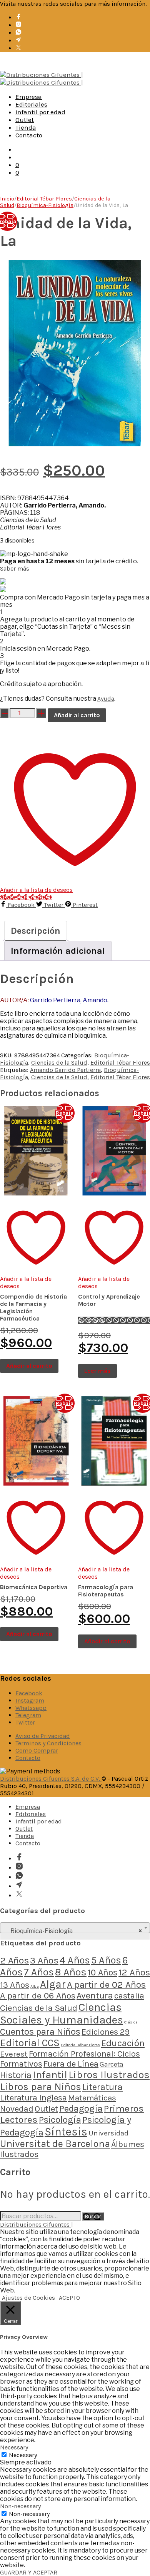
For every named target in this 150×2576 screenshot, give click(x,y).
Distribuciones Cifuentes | (37, 2225)
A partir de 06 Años (38, 1996)
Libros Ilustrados (109, 2075)
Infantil (50, 2075)
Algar (53, 1984)
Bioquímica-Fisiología (45, 205)
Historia (16, 2075)
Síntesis (66, 2132)
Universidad (108, 2133)
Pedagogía (81, 2109)
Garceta (112, 2064)
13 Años (15, 1985)
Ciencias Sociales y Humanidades (62, 2013)
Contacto (29, 135)
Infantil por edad (40, 112)
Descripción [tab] (36, 931)
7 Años (39, 1972)
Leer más (97, 1371)
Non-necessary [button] (20, 2506)
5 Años (106, 1960)
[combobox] (75, 1928)
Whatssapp (31, 1708)
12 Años (134, 1972)
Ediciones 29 (106, 2032)
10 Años (102, 1972)
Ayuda (106, 699)
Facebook (29, 1693)
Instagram (30, 1700)
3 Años (44, 1960)
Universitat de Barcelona (55, 2144)
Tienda (26, 127)
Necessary (23, 2455)
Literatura (102, 2087)
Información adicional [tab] (58, 951)
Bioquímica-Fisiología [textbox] (73, 1931)
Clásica (131, 2022)
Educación (123, 2043)
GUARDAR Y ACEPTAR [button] (29, 2572)
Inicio (7, 199)
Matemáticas (92, 2098)
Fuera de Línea (71, 2064)
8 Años (71, 1972)
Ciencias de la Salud (59, 1063)
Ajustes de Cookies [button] (28, 2298)
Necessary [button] (14, 2447)
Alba (35, 1986)
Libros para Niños (41, 2087)
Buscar (93, 2216)
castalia (129, 1996)
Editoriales (31, 104)
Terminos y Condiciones (48, 1743)
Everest (14, 2054)
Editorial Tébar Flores (44, 199)
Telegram (28, 1715)
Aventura (95, 1996)
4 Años (75, 1960)
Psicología (60, 2120)
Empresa (29, 97)
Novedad (17, 2109)
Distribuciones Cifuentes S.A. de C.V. (51, 1779)
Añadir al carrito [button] (29, 1366)
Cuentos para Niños (40, 2032)
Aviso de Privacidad (43, 1736)
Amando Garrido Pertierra (65, 1070)
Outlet (25, 120)
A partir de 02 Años (106, 1985)
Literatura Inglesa (33, 2098)
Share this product (26, 897)
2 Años (14, 1960)
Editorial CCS (30, 2043)
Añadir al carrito (77, 715)
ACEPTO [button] (69, 2298)
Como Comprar (37, 1750)
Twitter (25, 1722)
